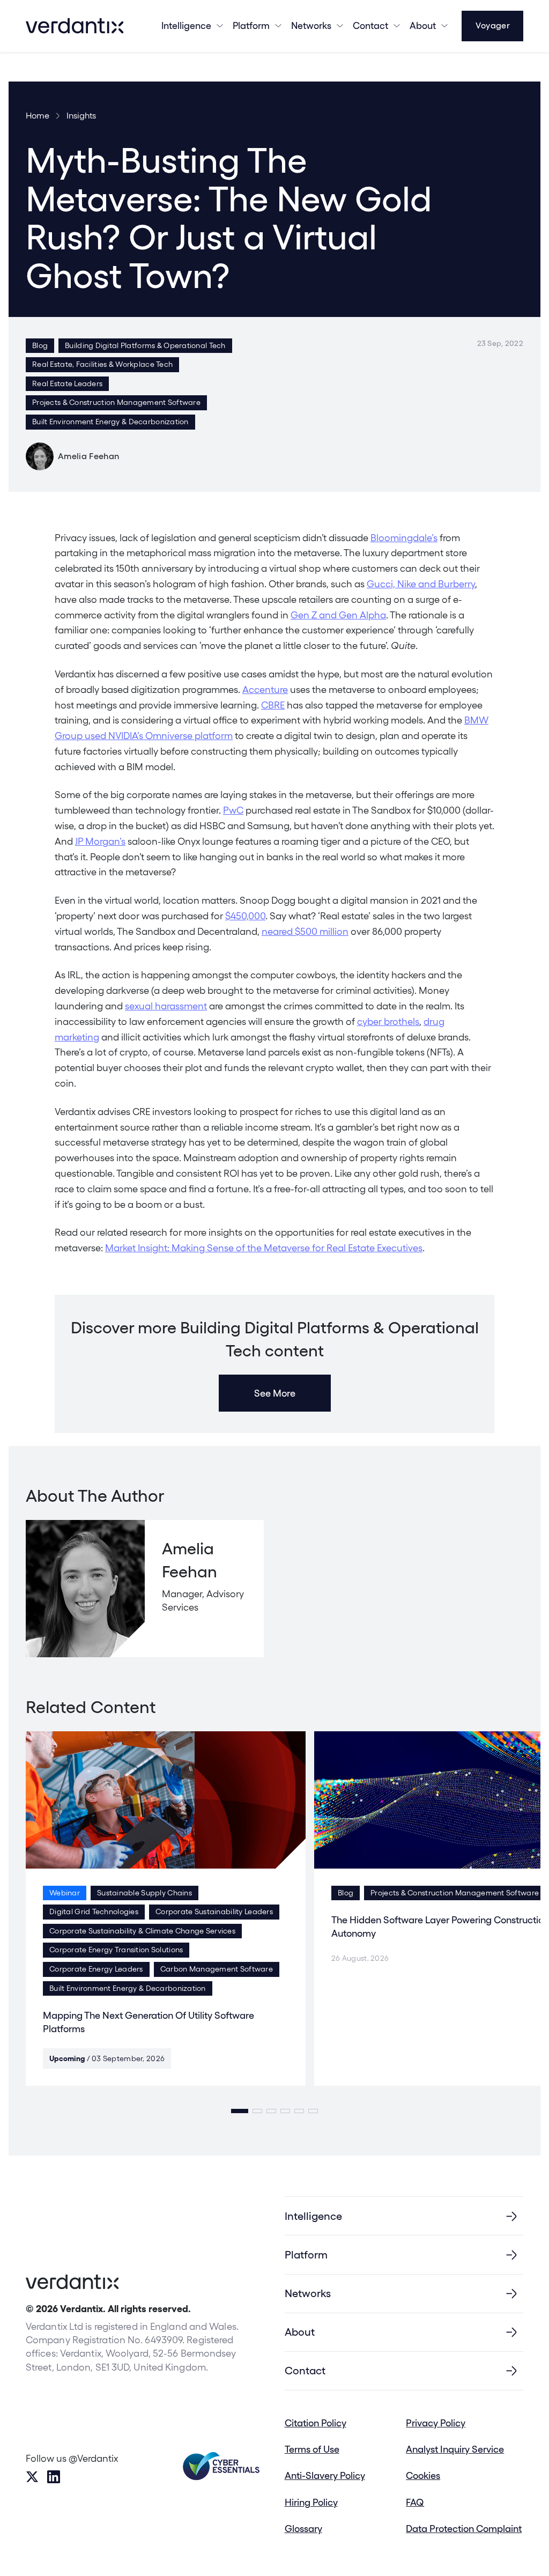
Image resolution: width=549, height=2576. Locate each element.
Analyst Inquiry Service (455, 2449)
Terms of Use (312, 2449)
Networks (308, 2293)
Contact (370, 25)
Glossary (303, 2529)
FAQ (415, 2502)
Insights (81, 116)
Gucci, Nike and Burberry (421, 584)
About (423, 25)
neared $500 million (305, 931)
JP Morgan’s (100, 841)
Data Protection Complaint (464, 2529)
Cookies (423, 2475)
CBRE (273, 705)
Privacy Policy (436, 2423)
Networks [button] (311, 25)
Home (38, 116)
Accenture (265, 689)
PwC (233, 810)
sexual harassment (166, 1006)
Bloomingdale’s (404, 538)
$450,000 (245, 916)
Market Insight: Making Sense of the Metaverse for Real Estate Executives (264, 1248)
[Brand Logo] (75, 26)
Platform (251, 25)
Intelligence (186, 25)
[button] (240, 2111)
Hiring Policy (311, 2502)
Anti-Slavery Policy (325, 2475)
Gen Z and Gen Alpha (338, 615)
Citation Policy (316, 2423)
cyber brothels (388, 1021)
